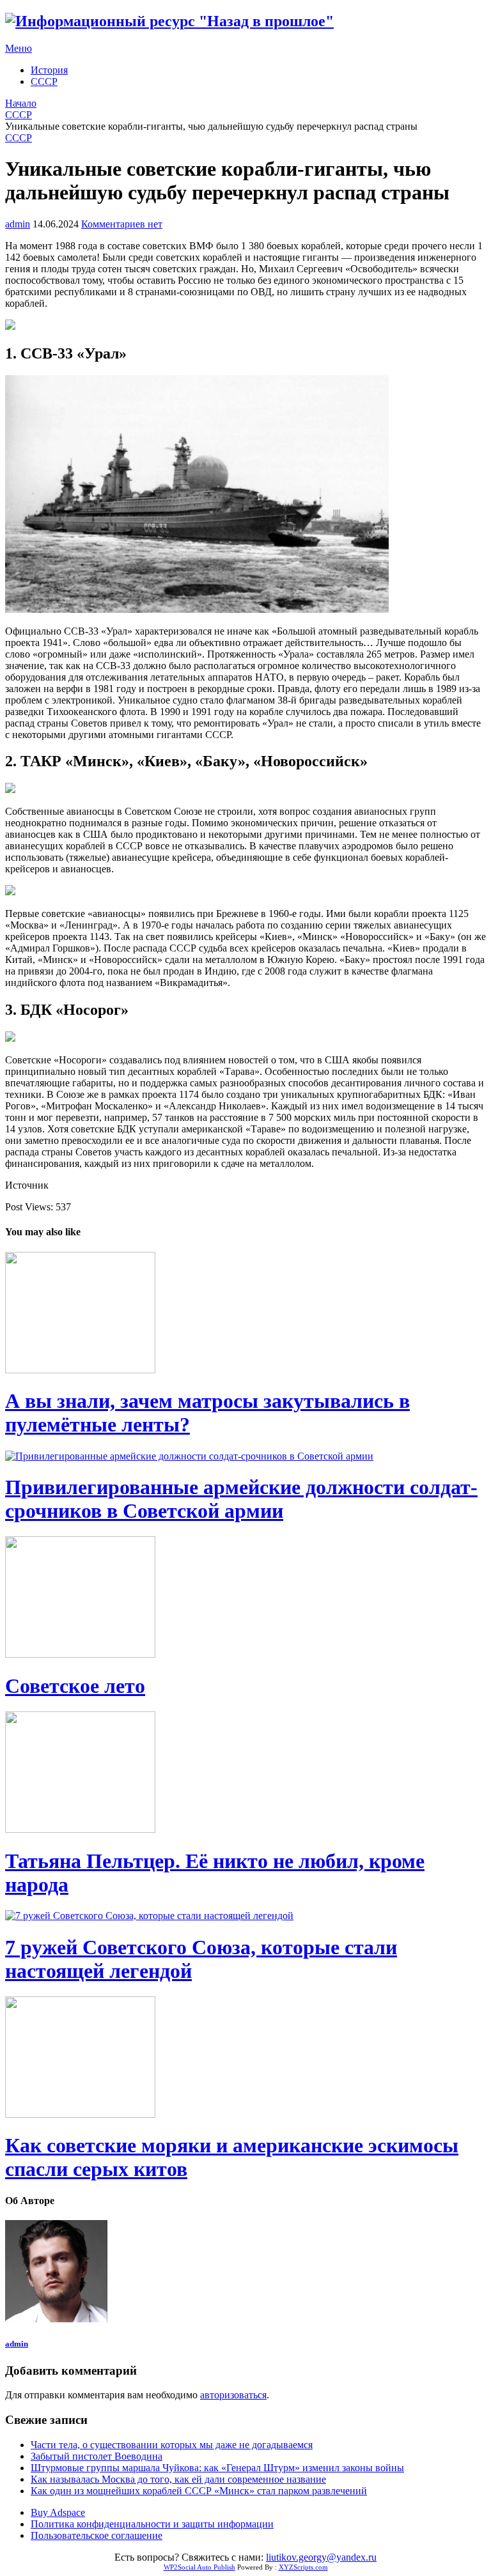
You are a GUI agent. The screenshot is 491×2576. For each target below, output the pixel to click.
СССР (44, 81)
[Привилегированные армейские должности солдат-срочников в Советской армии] (245, 1456)
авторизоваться (233, 2395)
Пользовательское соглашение (97, 2535)
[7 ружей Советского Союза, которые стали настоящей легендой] (245, 1916)
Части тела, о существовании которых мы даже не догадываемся (172, 2445)
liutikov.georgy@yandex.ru (321, 2557)
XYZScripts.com (303, 2567)
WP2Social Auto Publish (199, 2567)
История (49, 70)
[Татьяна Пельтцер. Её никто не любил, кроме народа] (245, 1773)
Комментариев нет (122, 224)
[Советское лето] (245, 1598)
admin (18, 224)
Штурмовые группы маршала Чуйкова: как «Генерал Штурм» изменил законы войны (217, 2468)
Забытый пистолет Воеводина (97, 2456)
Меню (19, 48)
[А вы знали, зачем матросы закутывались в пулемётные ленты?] (245, 1314)
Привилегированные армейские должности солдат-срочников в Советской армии (241, 1499)
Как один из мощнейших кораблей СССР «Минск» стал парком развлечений (199, 2491)
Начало (21, 103)
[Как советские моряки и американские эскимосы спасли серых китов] (245, 2058)
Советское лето (75, 1686)
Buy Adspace (58, 2512)
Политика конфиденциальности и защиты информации (152, 2524)
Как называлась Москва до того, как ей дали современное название (178, 2479)
